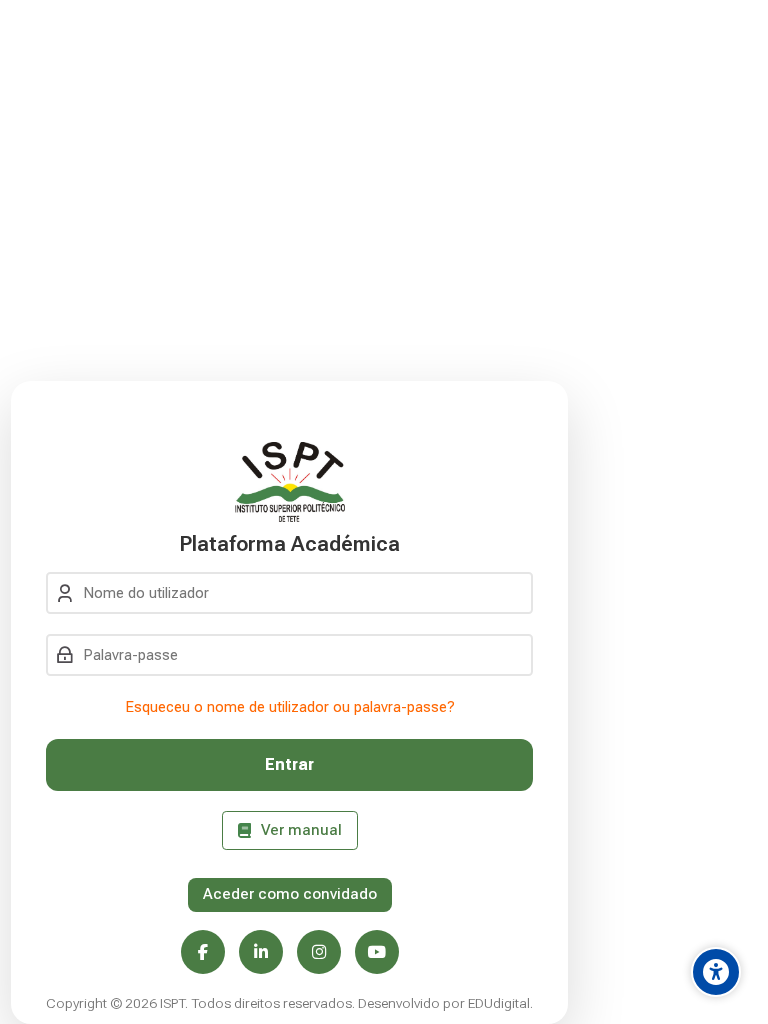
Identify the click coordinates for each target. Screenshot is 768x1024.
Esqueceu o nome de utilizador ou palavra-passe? (290, 707)
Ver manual (301, 830)
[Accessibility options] (716, 972)
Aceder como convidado (290, 894)
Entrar (289, 764)
